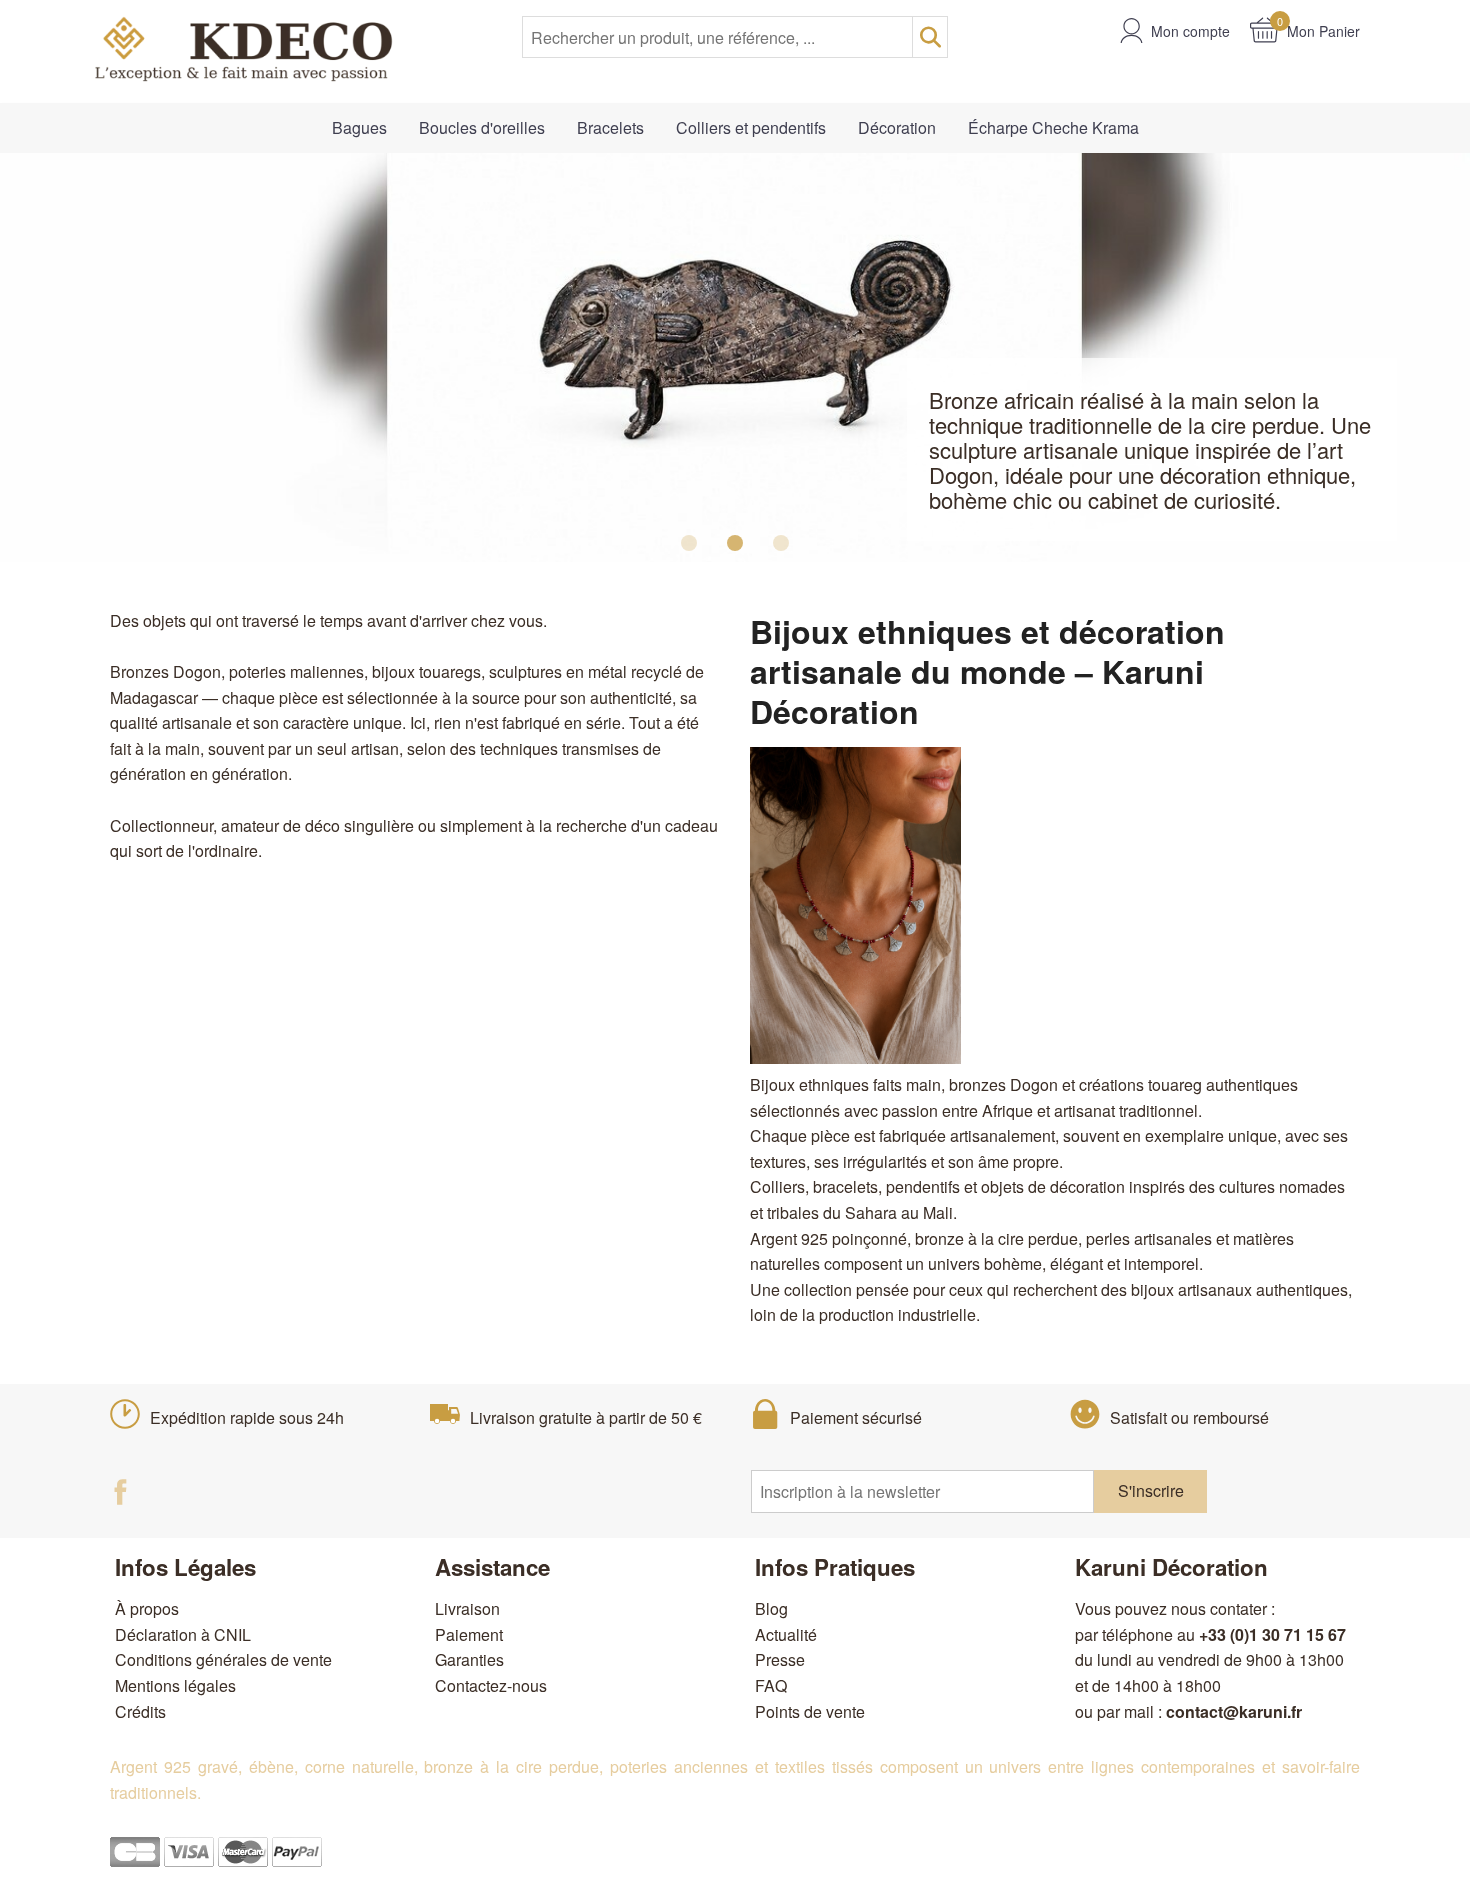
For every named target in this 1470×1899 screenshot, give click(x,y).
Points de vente (810, 1711)
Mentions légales (175, 1685)
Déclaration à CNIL (183, 1634)
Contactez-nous (491, 1685)
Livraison (467, 1608)
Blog (771, 1608)
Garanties (469, 1659)
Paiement (469, 1634)
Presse (780, 1659)
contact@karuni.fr (1234, 1711)
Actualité (786, 1634)
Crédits (140, 1711)
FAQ (771, 1685)
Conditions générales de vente (223, 1659)
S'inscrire (1151, 1490)
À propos (147, 1608)
